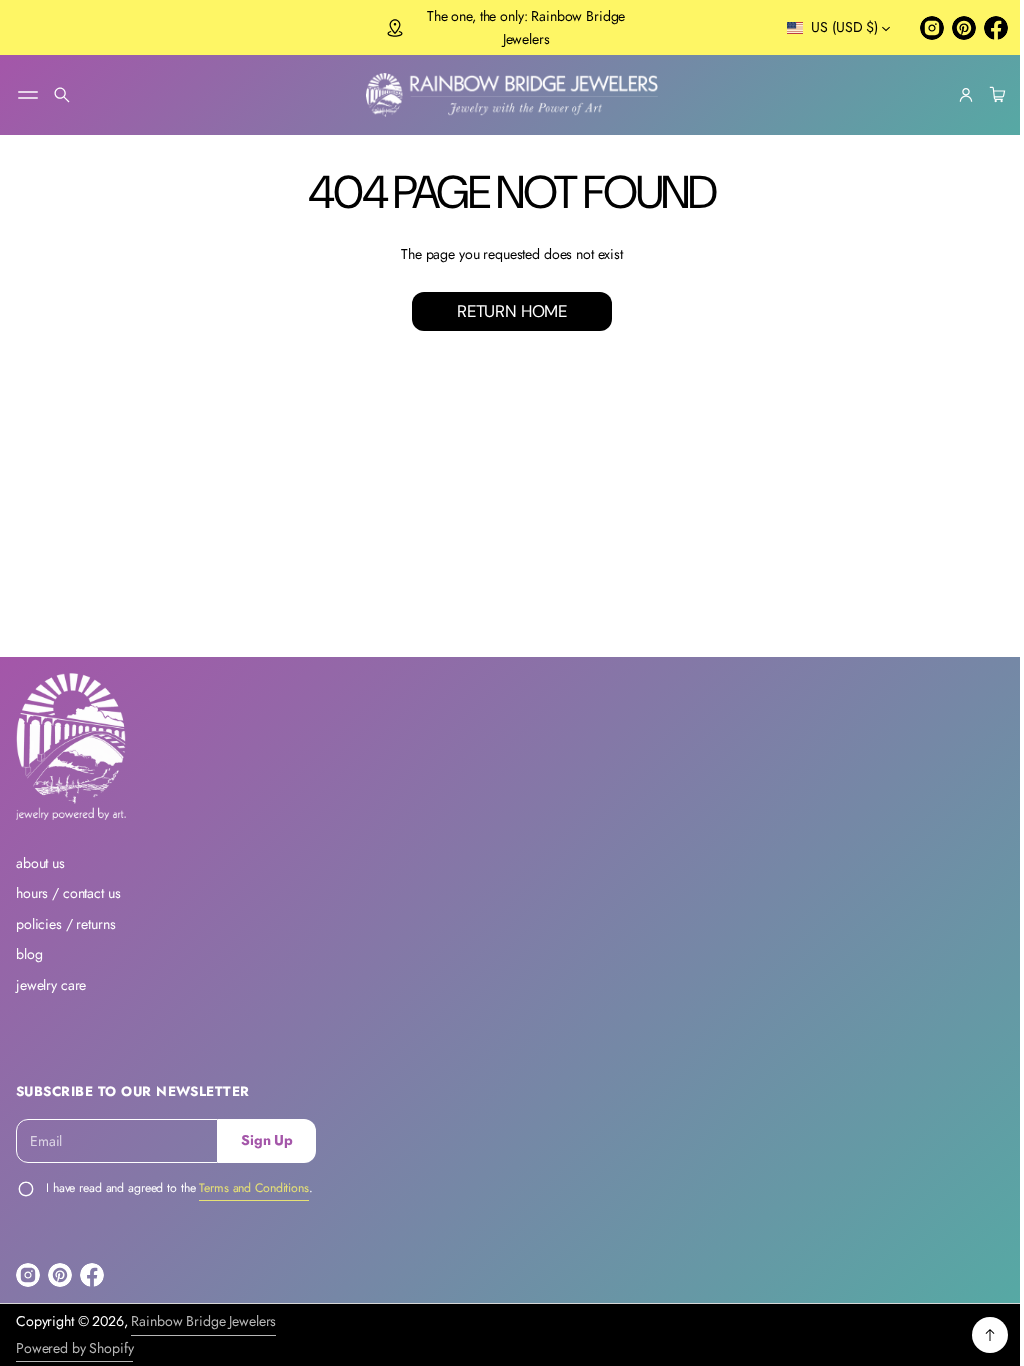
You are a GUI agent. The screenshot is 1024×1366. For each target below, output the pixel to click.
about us (40, 863)
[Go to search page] (62, 95)
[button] (62, 95)
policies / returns (65, 924)
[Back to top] (975, 1335)
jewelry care (51, 985)
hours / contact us (68, 893)
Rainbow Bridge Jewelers (203, 1321)
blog (29, 954)
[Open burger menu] (28, 95)
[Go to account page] (951, 95)
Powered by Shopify (74, 1348)
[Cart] (980, 95)
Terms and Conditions (254, 1188)
